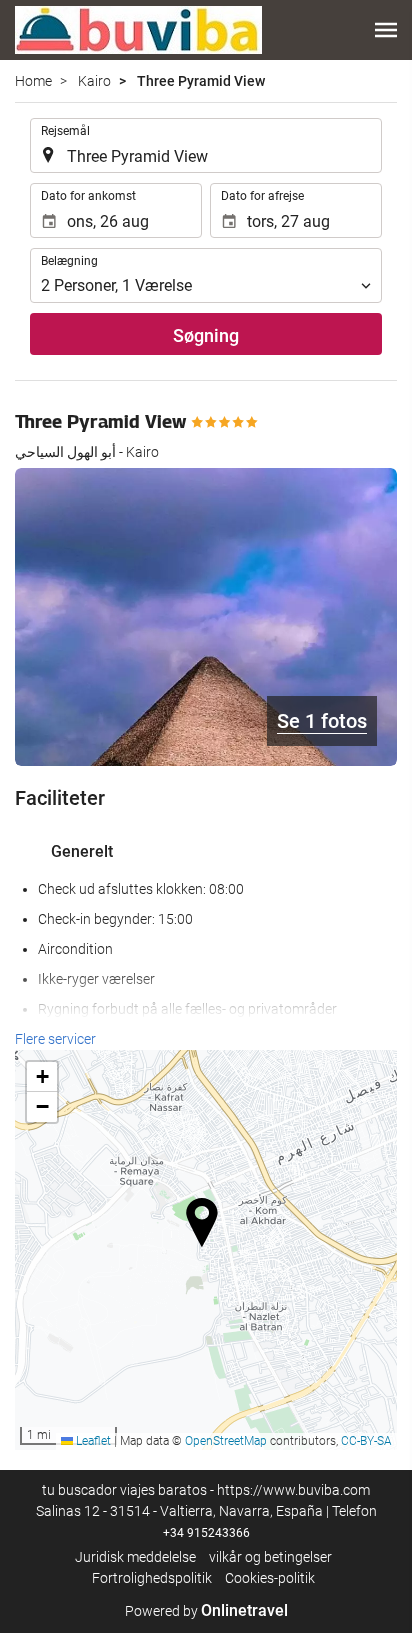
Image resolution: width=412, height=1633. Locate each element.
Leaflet (92, 1441)
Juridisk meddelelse (135, 1557)
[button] (386, 30)
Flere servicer (55, 1039)
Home (33, 81)
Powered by (206, 1611)
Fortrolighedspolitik (152, 1578)
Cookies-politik (270, 1578)
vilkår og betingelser (270, 1557)
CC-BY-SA (366, 1441)
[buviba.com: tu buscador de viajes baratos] (138, 30)
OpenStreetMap (226, 1441)
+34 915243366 (206, 1533)
